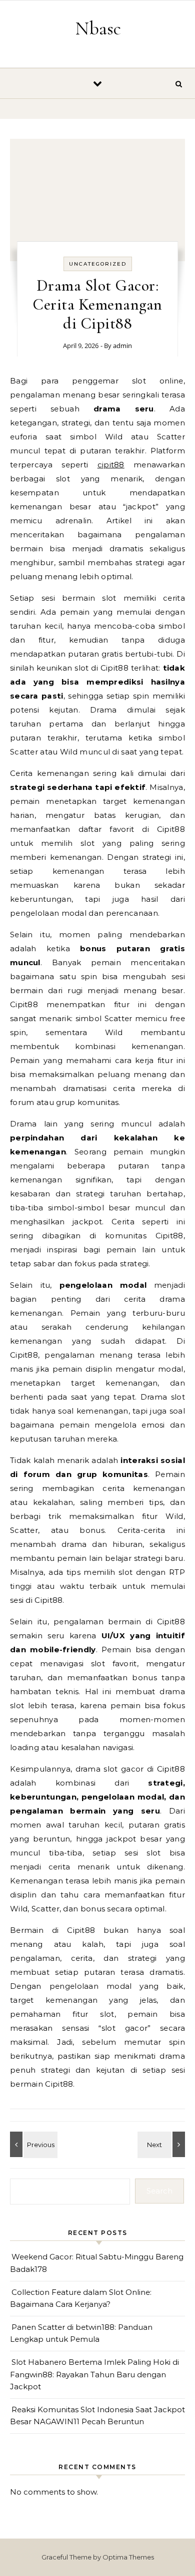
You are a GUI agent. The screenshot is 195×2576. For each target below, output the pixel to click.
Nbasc (98, 28)
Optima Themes (128, 2557)
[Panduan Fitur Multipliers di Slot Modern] (162, 2144)
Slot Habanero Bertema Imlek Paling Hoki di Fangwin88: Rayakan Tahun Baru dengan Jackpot (94, 2374)
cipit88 (111, 465)
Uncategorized (98, 264)
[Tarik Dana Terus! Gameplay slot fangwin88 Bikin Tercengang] (32, 2144)
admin (122, 346)
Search (159, 2191)
